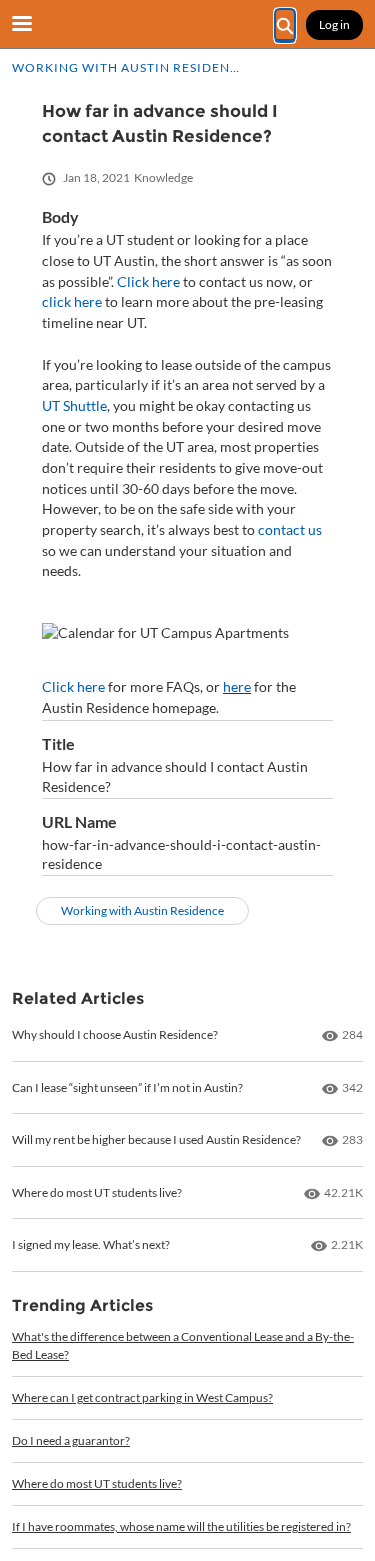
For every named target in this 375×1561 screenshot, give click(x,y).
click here (72, 301)
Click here (148, 281)
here (237, 686)
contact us (290, 529)
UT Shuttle (74, 405)
